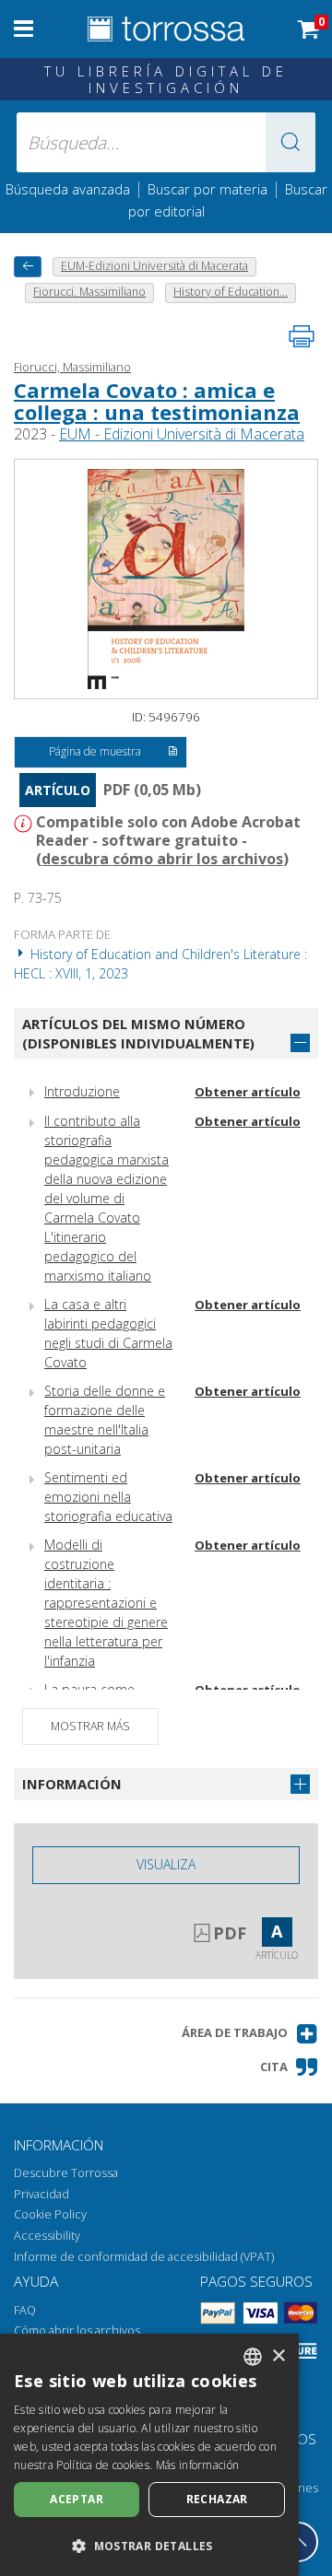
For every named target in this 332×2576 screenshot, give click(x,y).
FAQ (25, 2310)
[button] (290, 142)
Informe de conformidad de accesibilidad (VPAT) (144, 2257)
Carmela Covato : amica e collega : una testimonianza (157, 401)
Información (72, 1784)
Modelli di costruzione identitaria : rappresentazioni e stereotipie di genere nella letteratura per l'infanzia (106, 1603)
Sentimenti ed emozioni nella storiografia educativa (108, 1497)
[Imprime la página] (302, 336)
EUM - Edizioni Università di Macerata (182, 434)
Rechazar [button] (217, 2499)
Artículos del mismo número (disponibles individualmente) (138, 1033)
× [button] (278, 2356)
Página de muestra (95, 751)
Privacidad (41, 2194)
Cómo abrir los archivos (77, 2330)
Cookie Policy (50, 2214)
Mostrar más (90, 1726)
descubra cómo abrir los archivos (162, 859)
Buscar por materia (207, 189)
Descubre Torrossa (66, 2173)
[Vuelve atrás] (28, 267)
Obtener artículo (248, 1092)
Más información (198, 2465)
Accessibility (47, 2236)
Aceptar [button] (77, 2499)
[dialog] (149, 2455)
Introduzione (82, 1091)
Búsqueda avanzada (68, 189)
